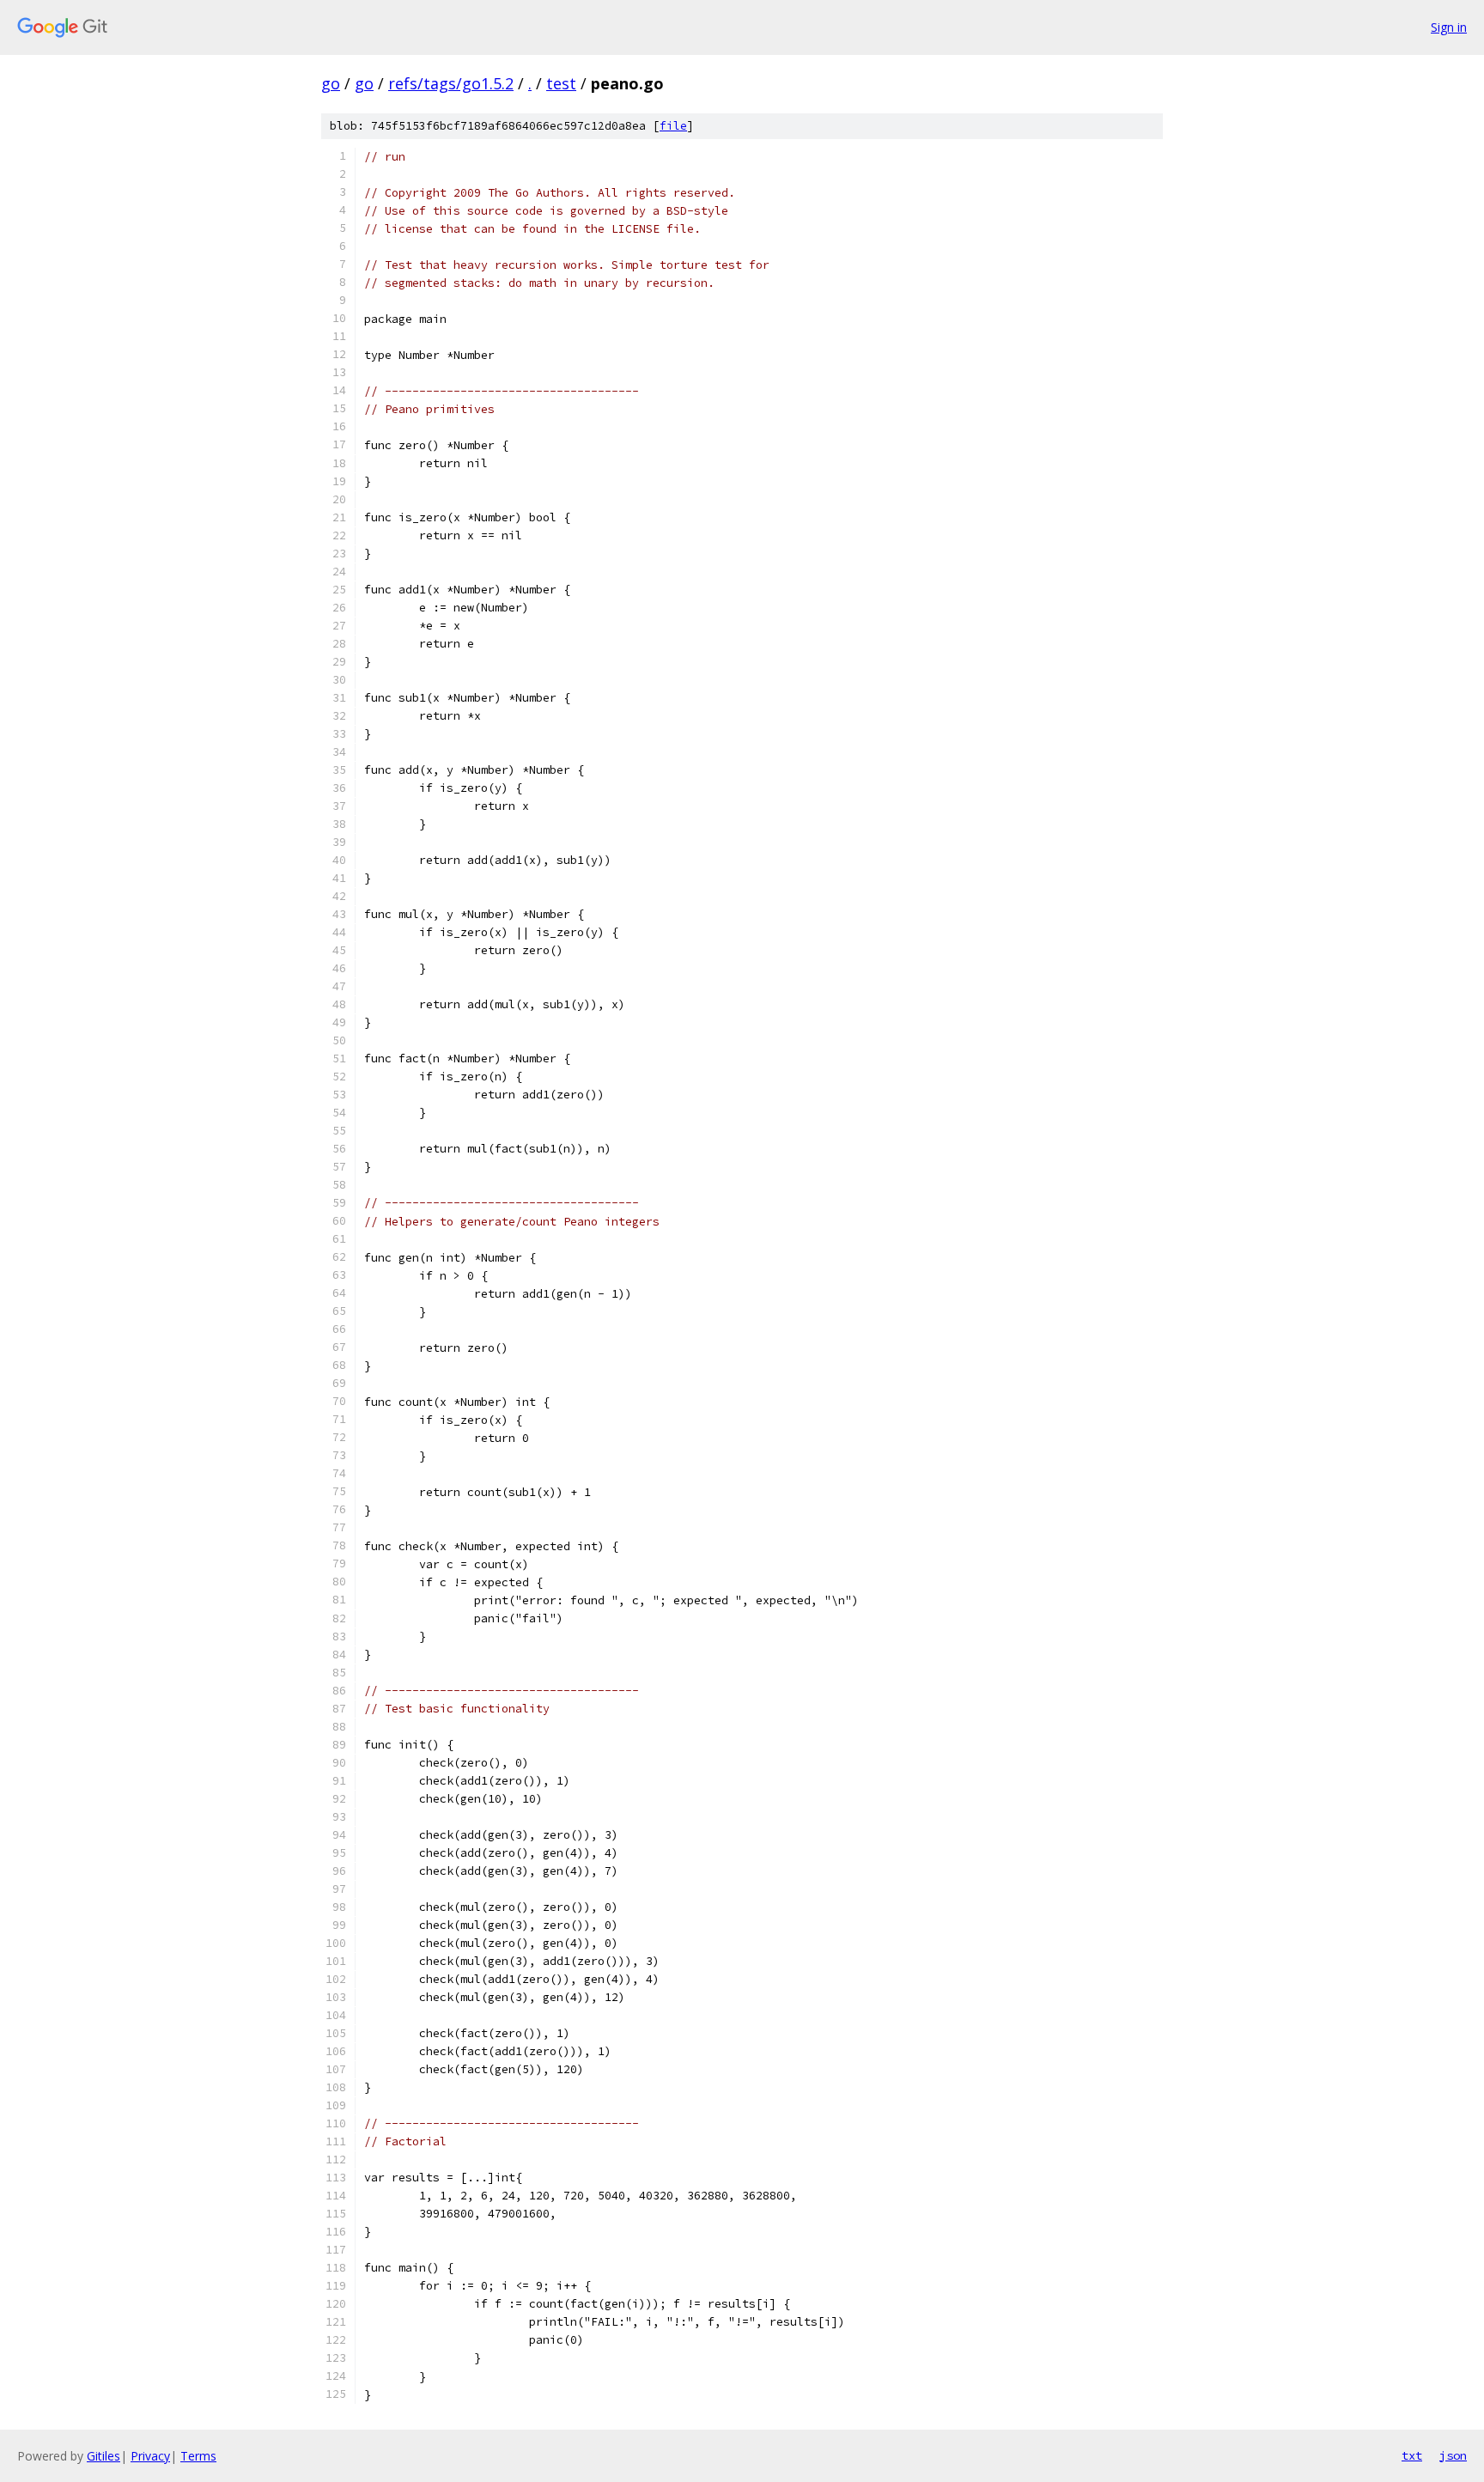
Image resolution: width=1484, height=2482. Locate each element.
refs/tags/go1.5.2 (451, 83)
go (331, 83)
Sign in (1449, 27)
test (561, 83)
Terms (198, 2456)
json (1453, 2455)
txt (1412, 2455)
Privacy (150, 2456)
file (673, 126)
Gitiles (103, 2456)
